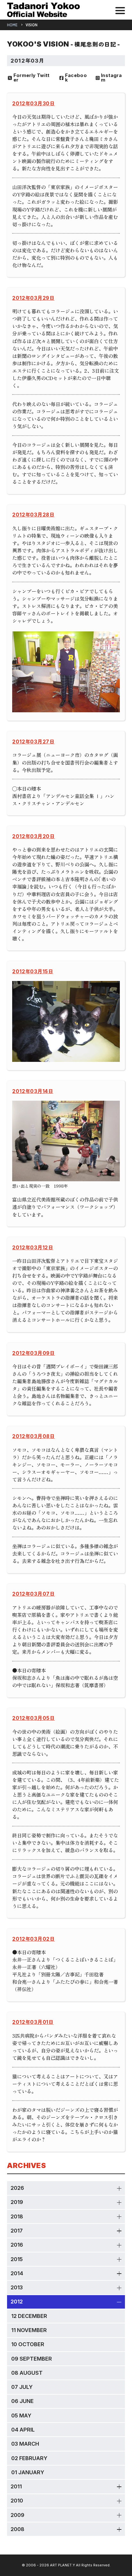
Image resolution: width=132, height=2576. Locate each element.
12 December (29, 2316)
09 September (32, 2359)
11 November (29, 2330)
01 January (28, 2472)
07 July (22, 2387)
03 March (25, 2444)
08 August (27, 2373)
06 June (22, 2401)
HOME (12, 25)
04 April (23, 2430)
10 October (28, 2344)
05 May (21, 2416)
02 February (29, 2458)
